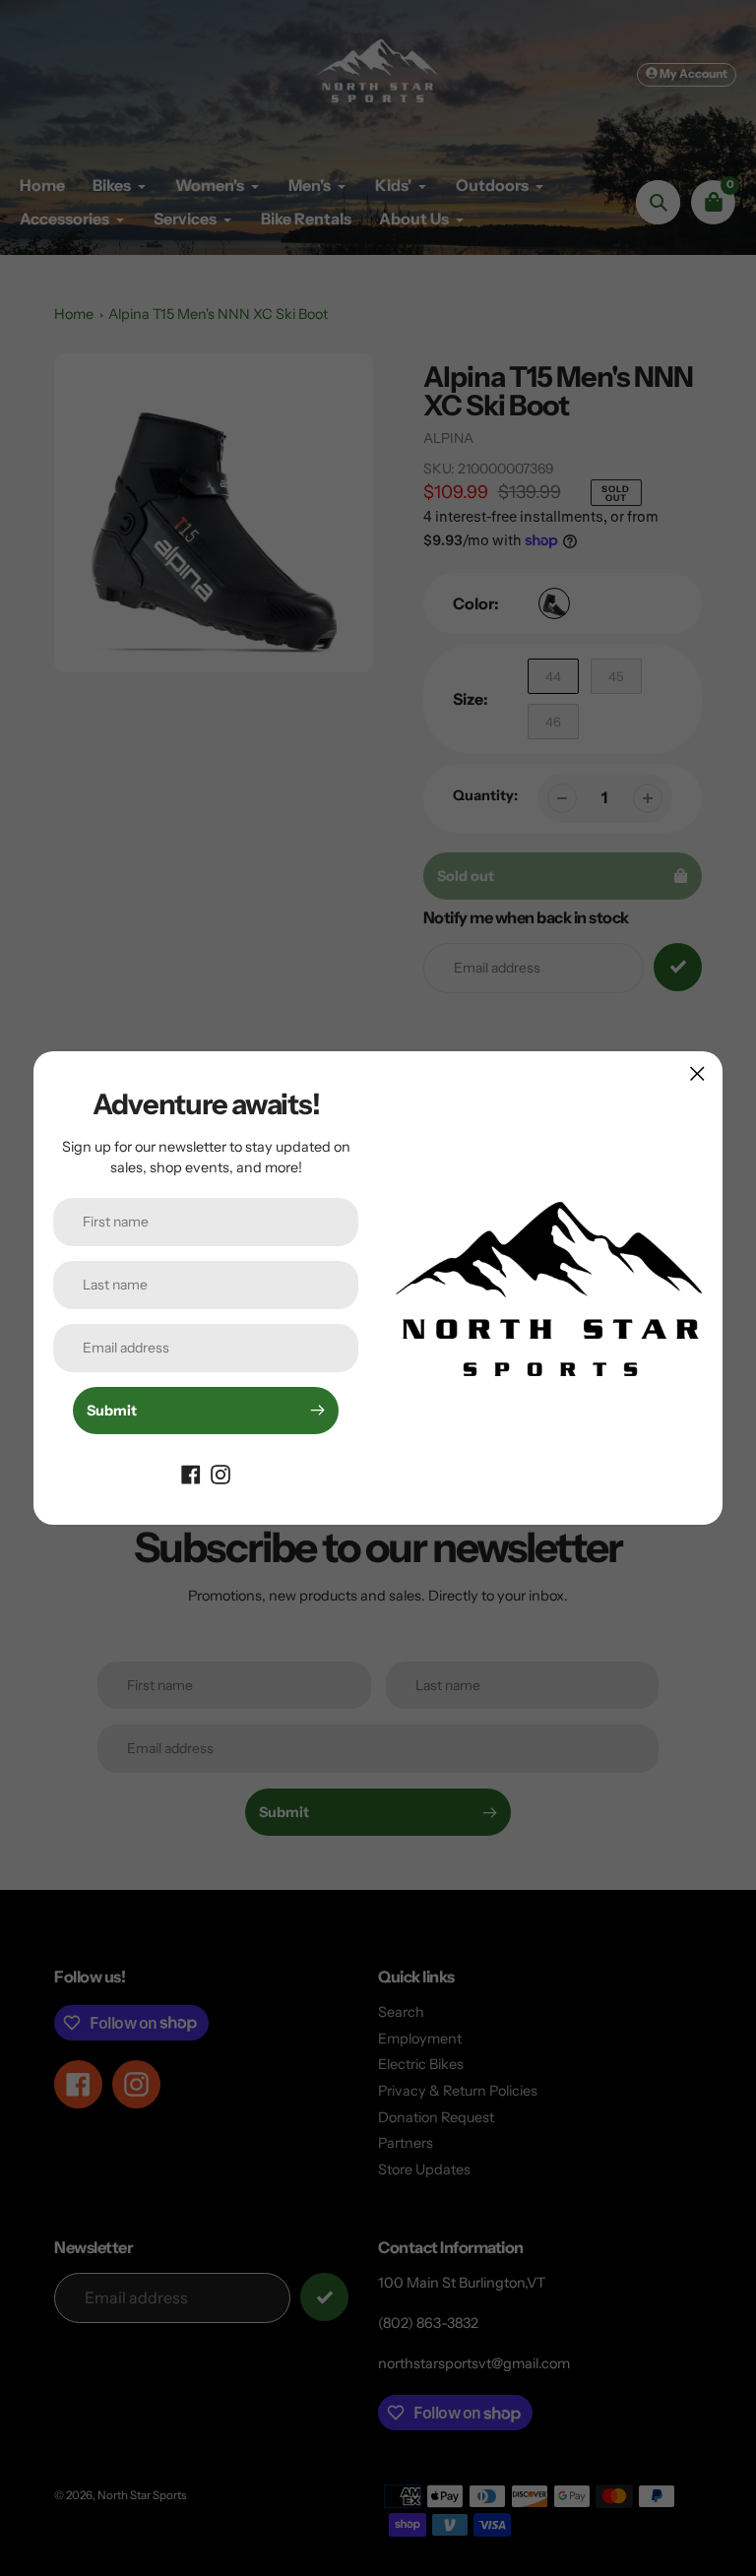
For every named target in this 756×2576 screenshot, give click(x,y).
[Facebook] (191, 1474)
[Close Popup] (697, 1073)
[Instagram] (220, 1474)
